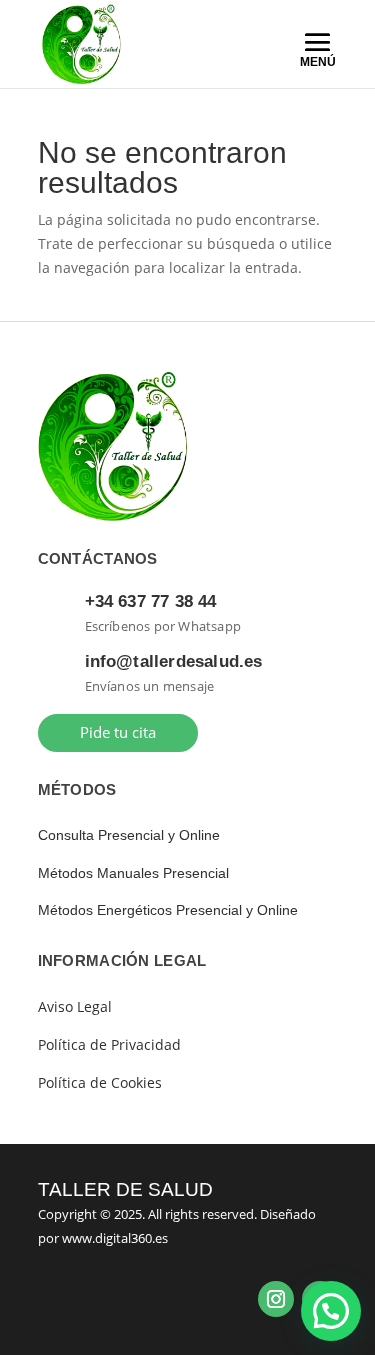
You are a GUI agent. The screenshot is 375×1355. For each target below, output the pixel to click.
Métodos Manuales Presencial (133, 873)
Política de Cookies (100, 1082)
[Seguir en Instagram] (276, 1299)
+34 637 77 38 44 (151, 601)
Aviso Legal (75, 1006)
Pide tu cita (118, 732)
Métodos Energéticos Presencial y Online (168, 910)
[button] (331, 1311)
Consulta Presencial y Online (129, 835)
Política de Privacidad (109, 1044)
